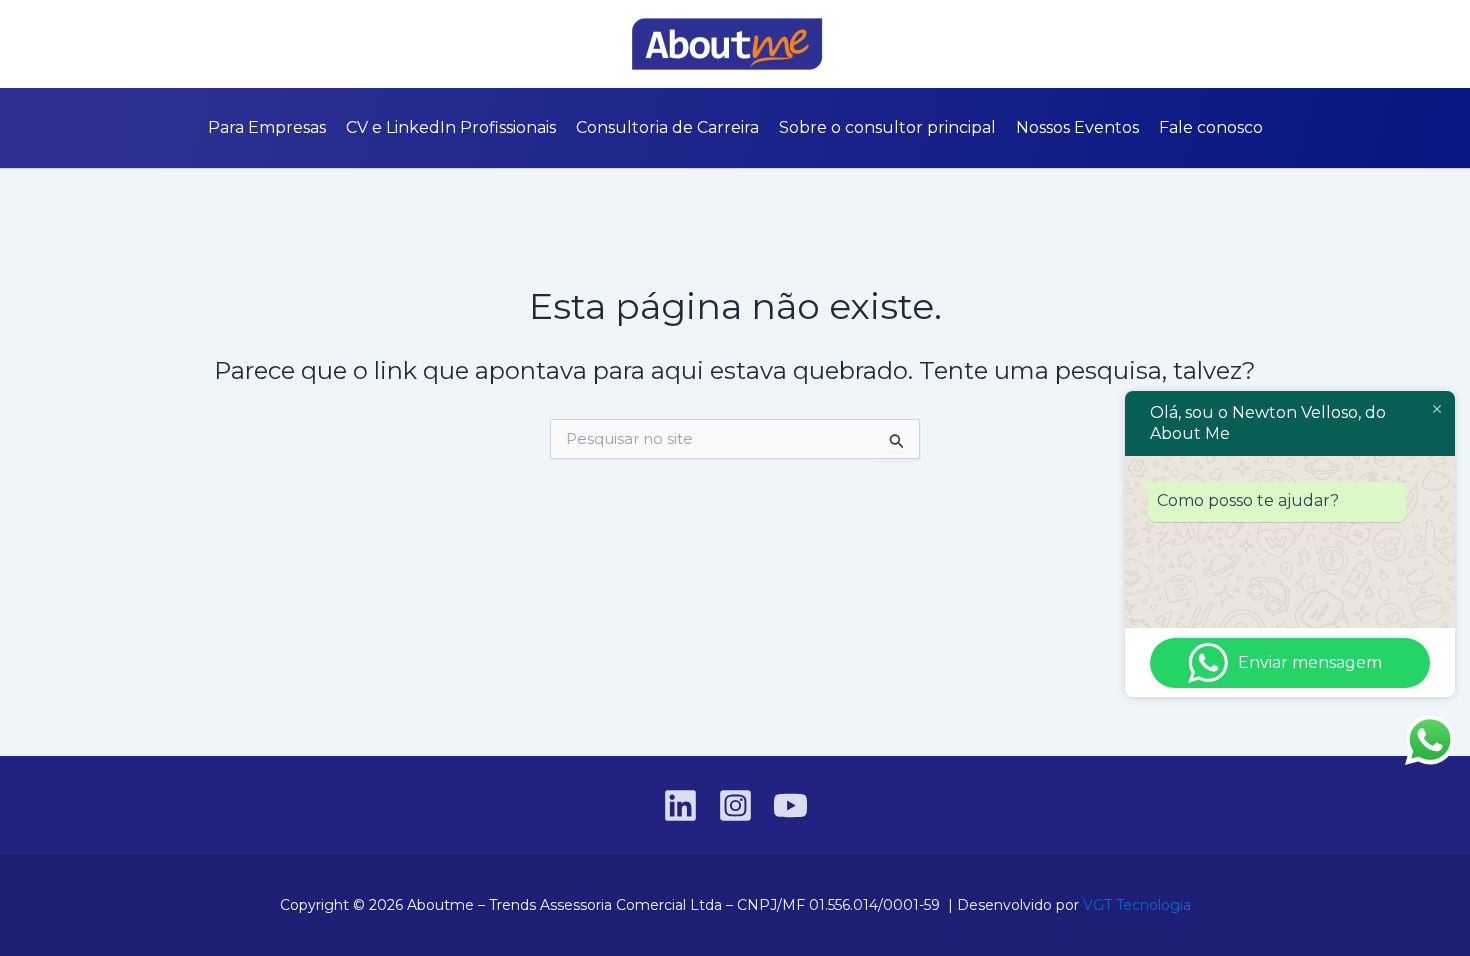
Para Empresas (267, 127)
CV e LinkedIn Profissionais (451, 127)
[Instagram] (174, 45)
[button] (1326, 44)
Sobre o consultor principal (887, 127)
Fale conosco (1211, 127)
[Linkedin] (144, 45)
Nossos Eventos (1077, 127)
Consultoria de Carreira (667, 127)
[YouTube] (204, 45)
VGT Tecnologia (1137, 905)
